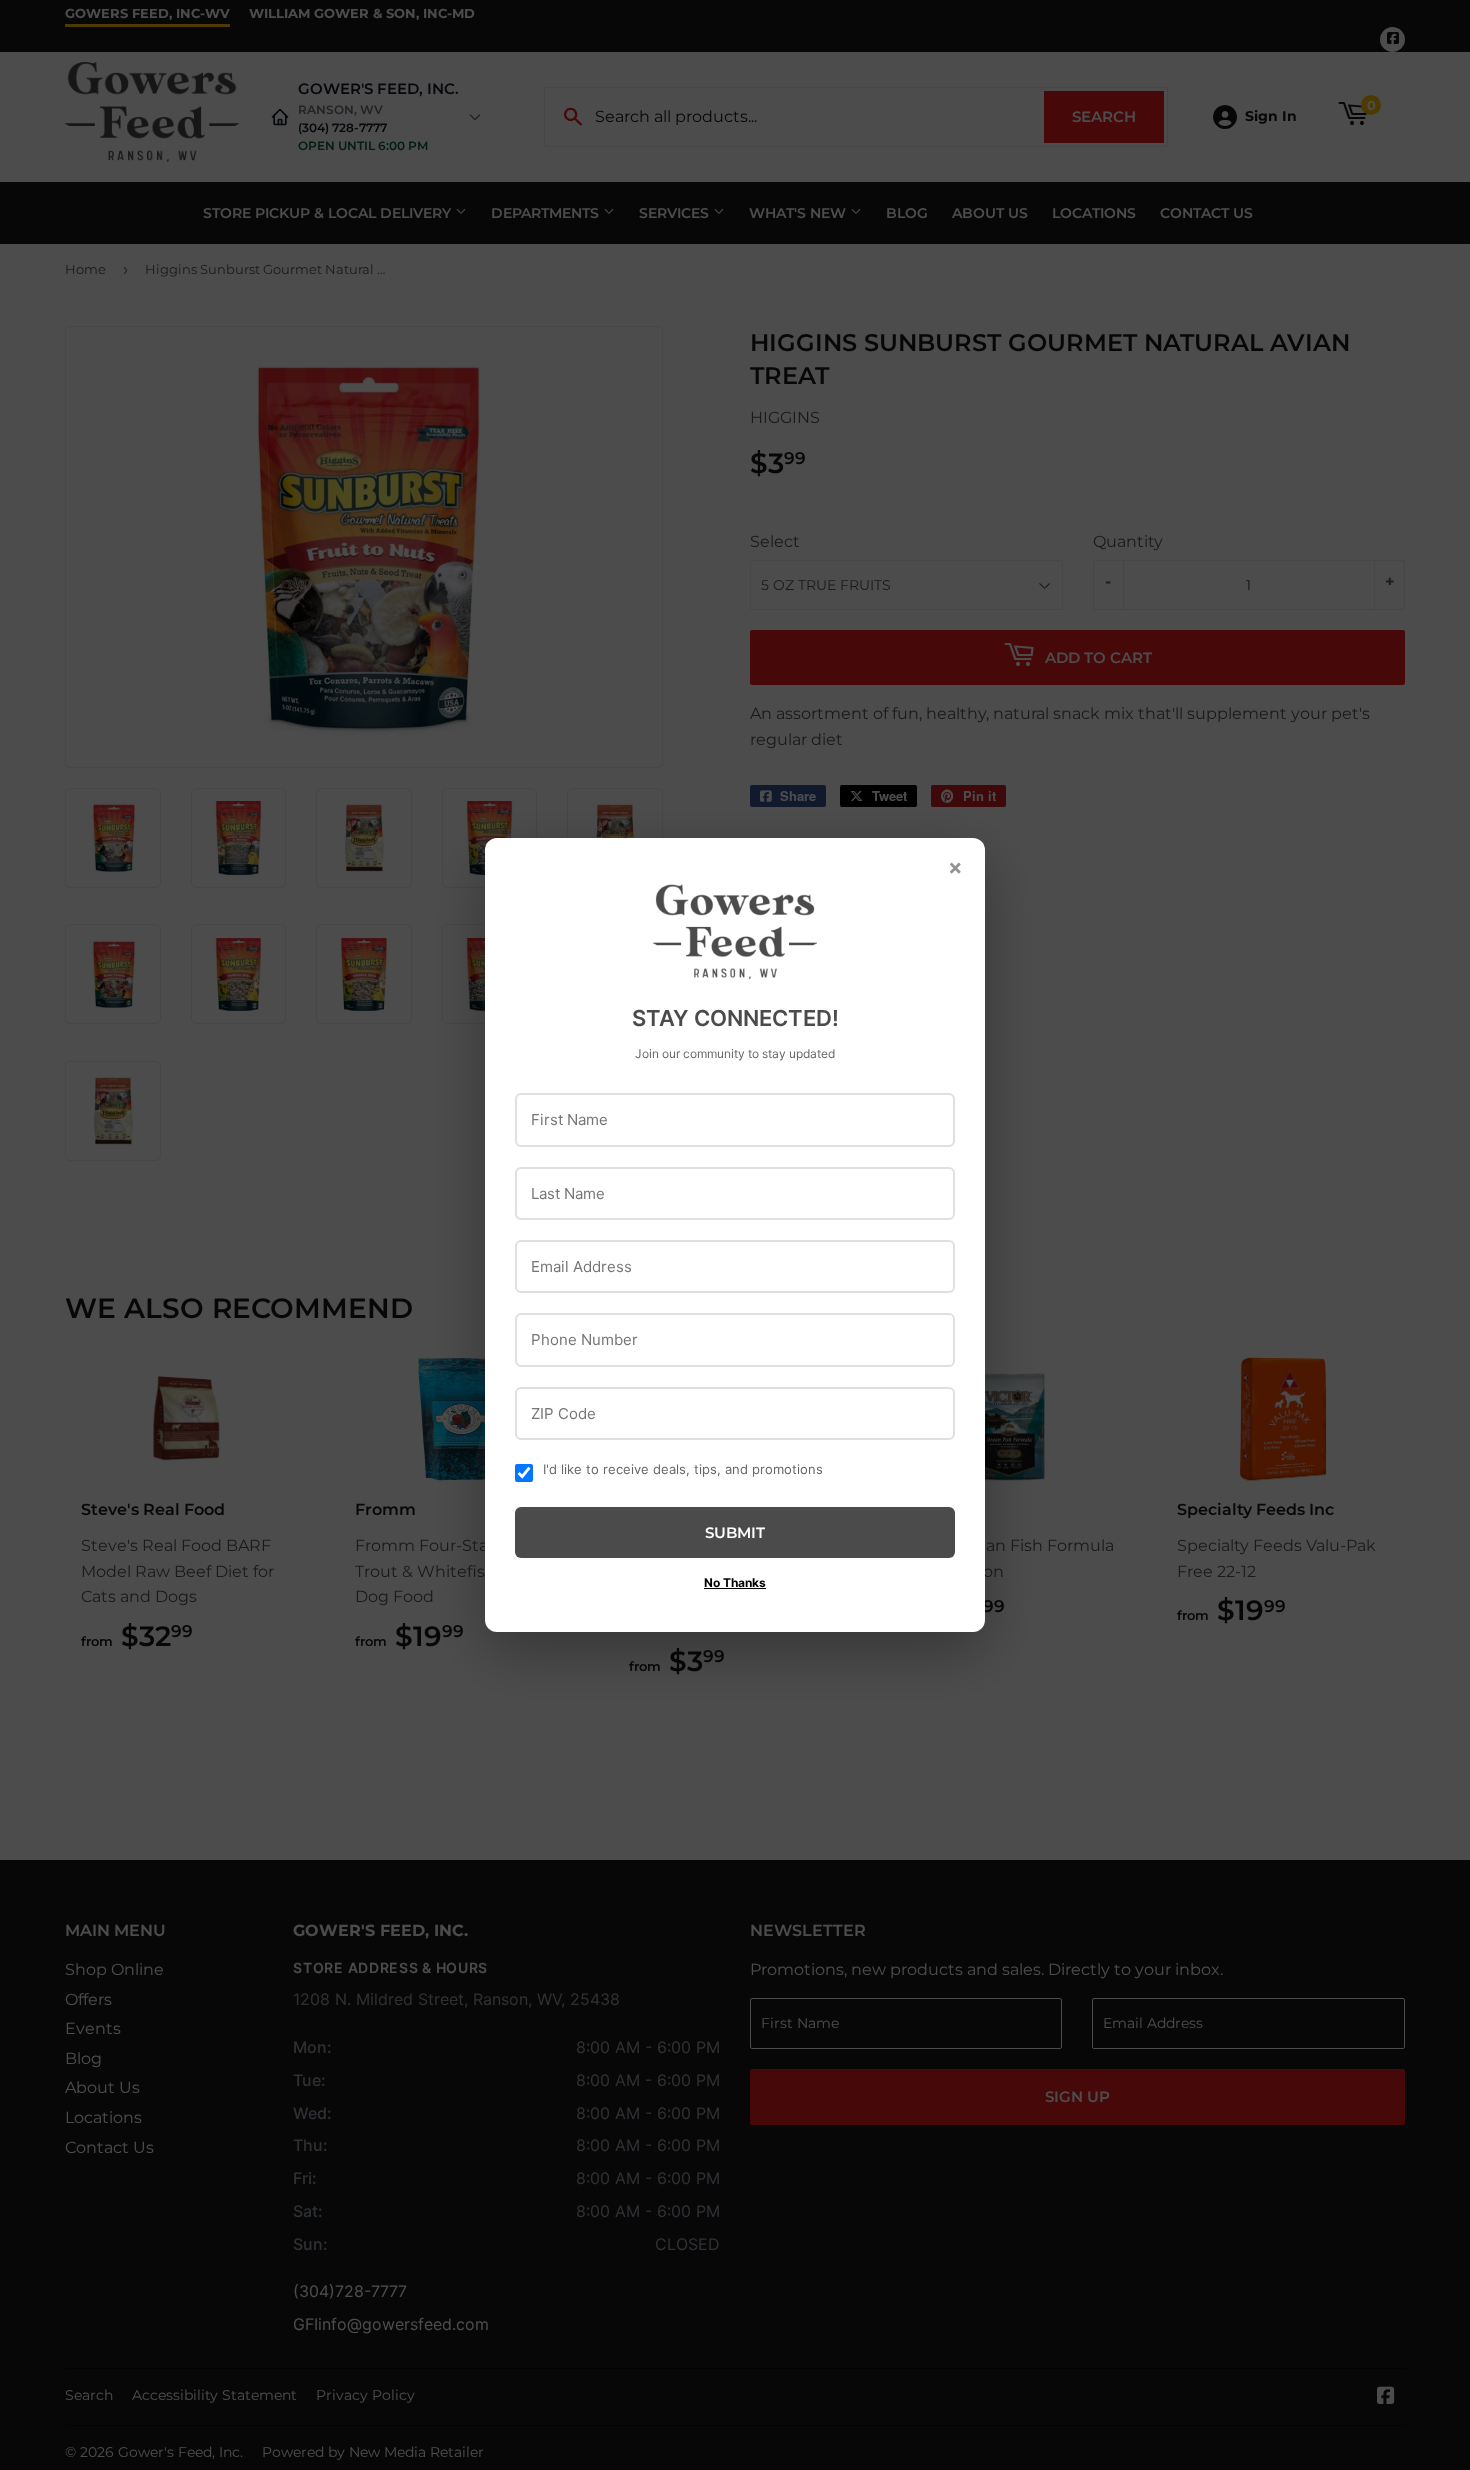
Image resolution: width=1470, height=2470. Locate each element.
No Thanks (735, 1582)
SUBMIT (735, 1532)
